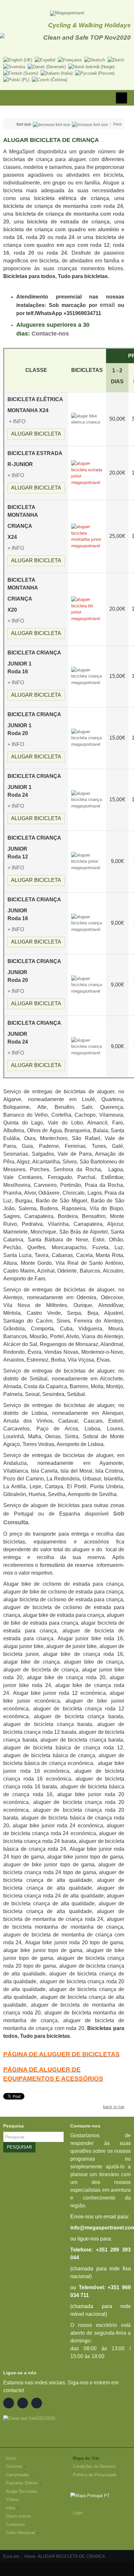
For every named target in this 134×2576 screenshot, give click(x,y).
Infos (11, 2508)
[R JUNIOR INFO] (8, 421)
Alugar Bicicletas (22, 2491)
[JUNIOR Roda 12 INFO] (87, 861)
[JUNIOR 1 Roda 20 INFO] (87, 738)
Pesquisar (19, 2147)
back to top (114, 2107)
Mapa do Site (86, 2458)
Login (78, 2513)
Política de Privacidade (95, 2475)
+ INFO (17, 421)
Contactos (15, 2525)
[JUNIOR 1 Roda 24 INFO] (87, 799)
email (107, 305)
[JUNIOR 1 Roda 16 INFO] (87, 676)
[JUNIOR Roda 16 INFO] (87, 923)
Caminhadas (18, 2475)
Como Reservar (20, 2533)
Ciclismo (14, 2466)
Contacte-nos (50, 334)
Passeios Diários (22, 2483)
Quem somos (19, 2516)
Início (11, 2458)
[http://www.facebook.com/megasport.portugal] (9, 2403)
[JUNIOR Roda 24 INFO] (87, 1046)
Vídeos (13, 2500)
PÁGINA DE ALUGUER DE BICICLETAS (61, 2054)
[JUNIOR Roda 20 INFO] (87, 985)
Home (30, 2556)
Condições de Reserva (94, 2466)
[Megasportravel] (67, 13)
